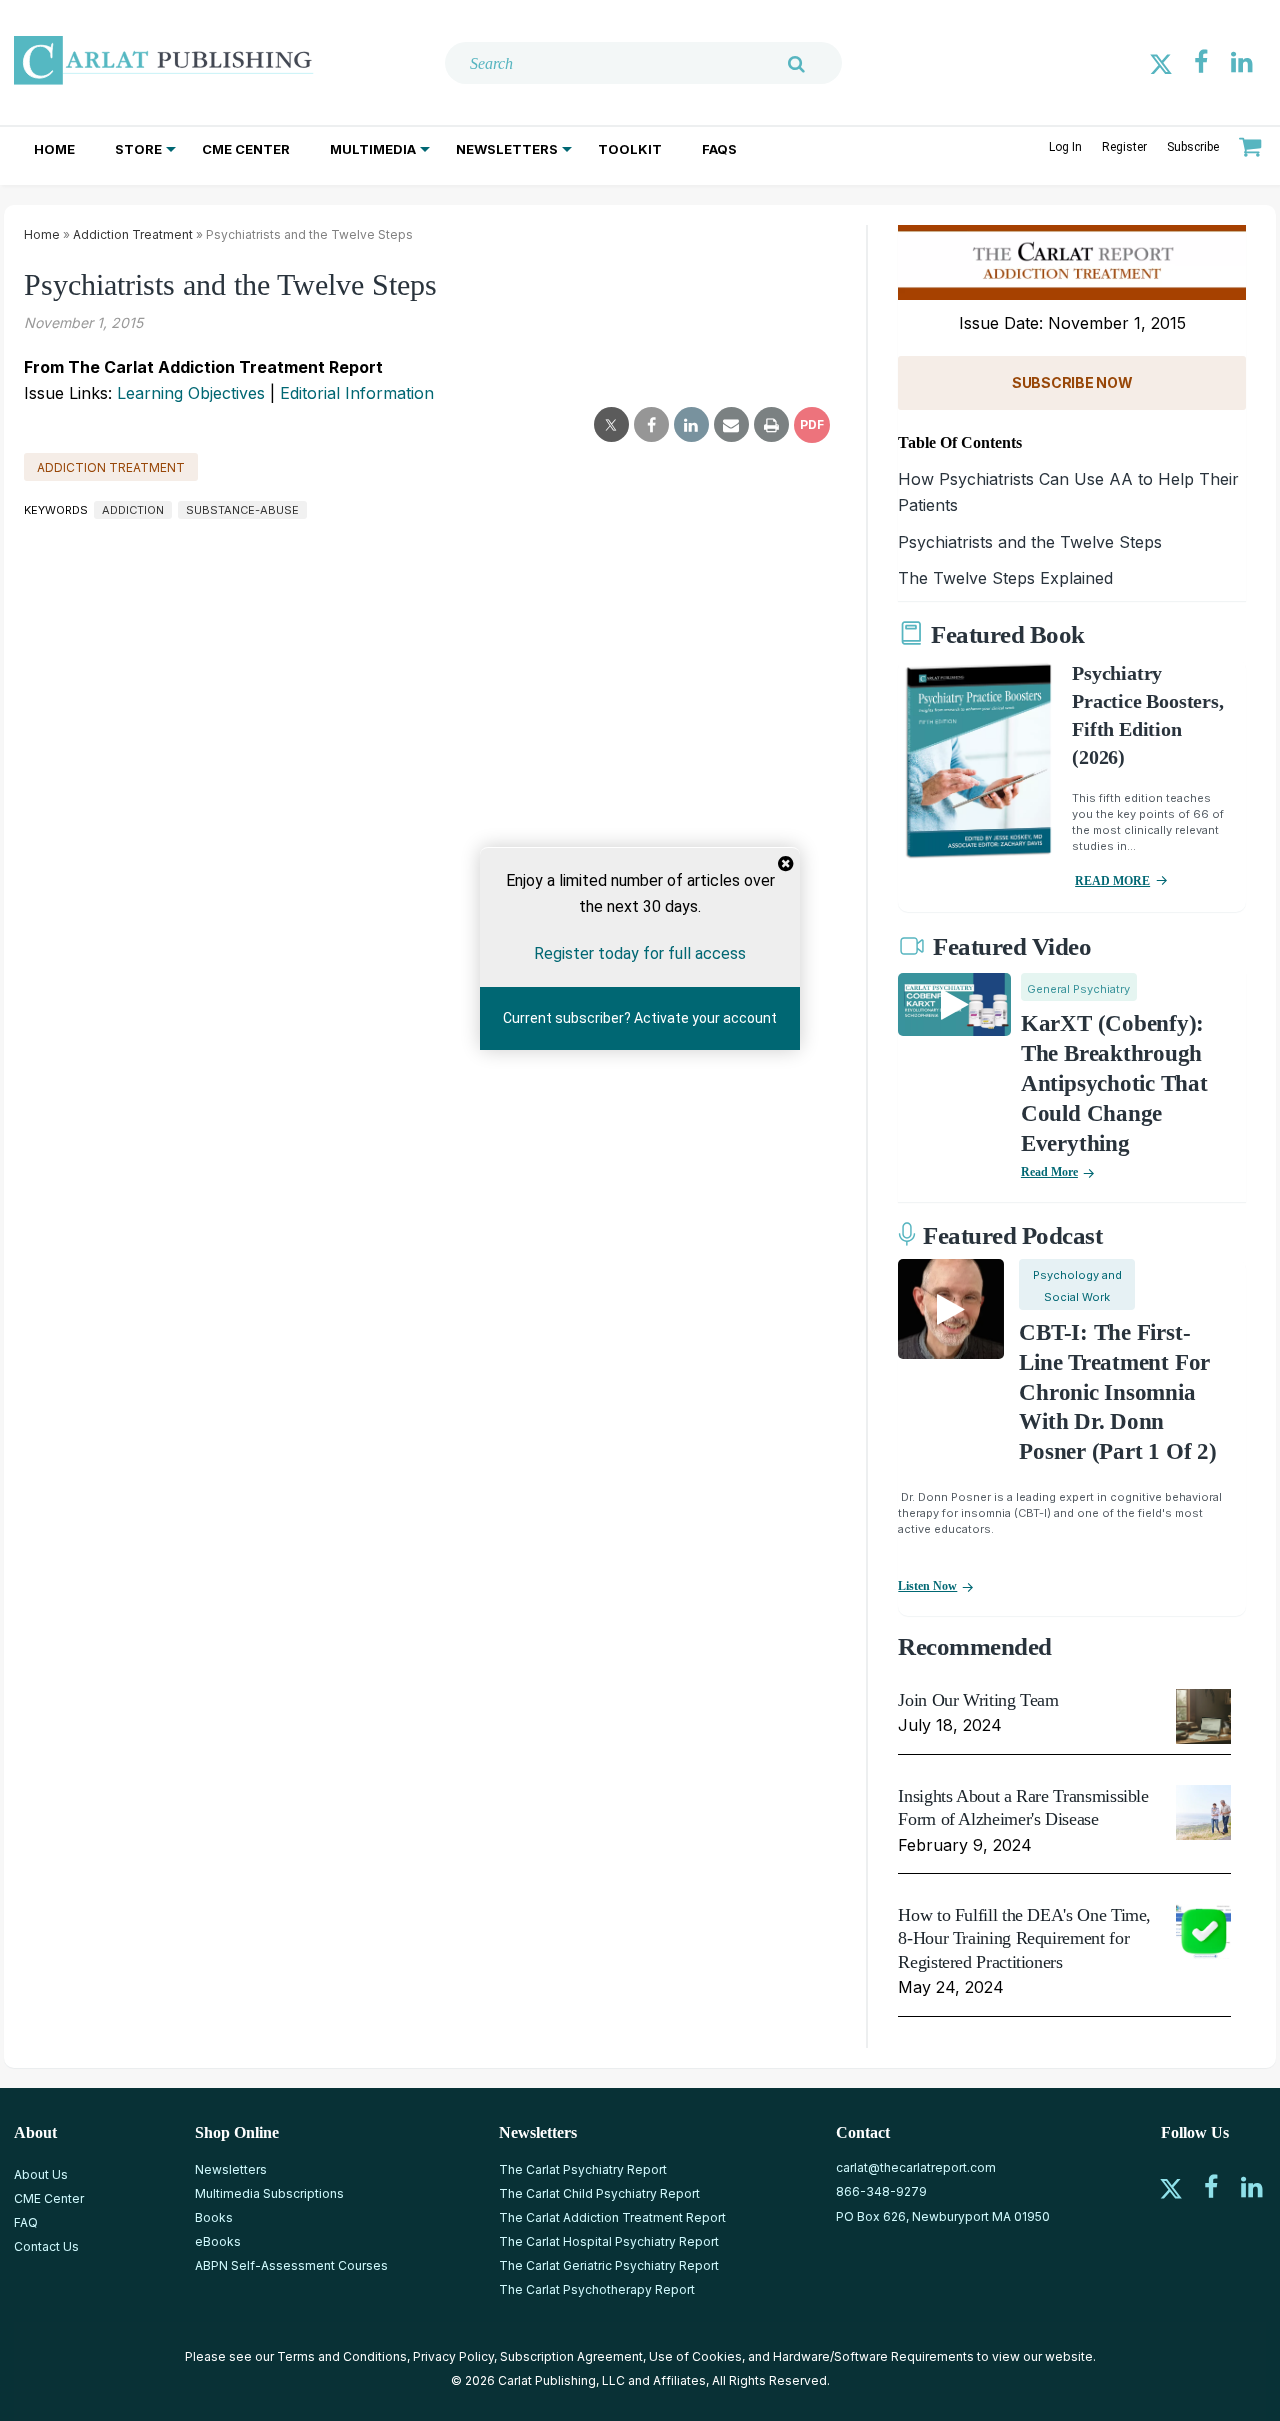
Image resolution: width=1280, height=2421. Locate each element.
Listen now (927, 1586)
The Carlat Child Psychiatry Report (599, 2193)
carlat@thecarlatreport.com (916, 2167)
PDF (812, 424)
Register (1124, 147)
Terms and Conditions (342, 2356)
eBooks (218, 2241)
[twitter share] (611, 425)
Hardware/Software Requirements (873, 2356)
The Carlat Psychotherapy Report (597, 2289)
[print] (771, 425)
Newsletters (507, 149)
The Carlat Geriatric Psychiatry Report (609, 2265)
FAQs (719, 149)
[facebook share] (651, 425)
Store (138, 149)
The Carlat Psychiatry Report (583, 2169)
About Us (41, 2174)
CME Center (246, 149)
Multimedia (373, 149)
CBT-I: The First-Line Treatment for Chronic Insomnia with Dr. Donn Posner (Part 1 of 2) (1117, 1392)
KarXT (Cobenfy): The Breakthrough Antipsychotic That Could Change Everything (1114, 1083)
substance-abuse (242, 510)
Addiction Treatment (133, 234)
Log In (1065, 147)
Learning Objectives (191, 393)
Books (214, 2217)
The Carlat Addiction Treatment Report (612, 2217)
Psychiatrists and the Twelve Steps (1030, 542)
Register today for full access (640, 953)
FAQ (26, 2222)
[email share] (731, 425)
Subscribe (1193, 147)
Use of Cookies (695, 2356)
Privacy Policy (453, 2356)
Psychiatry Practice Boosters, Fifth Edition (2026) (1147, 715)
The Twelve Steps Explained (1005, 578)
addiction (133, 510)
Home (54, 149)
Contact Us (46, 2246)
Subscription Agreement (571, 2356)
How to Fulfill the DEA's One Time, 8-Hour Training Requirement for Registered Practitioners (1024, 1938)
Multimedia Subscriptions (269, 2193)
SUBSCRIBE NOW (1072, 382)
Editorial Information (357, 393)
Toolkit (630, 149)
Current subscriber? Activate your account (640, 1019)
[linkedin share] (691, 425)
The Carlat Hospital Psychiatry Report (609, 2241)
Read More (1049, 1172)
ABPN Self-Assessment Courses (291, 2265)
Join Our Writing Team (978, 1700)
